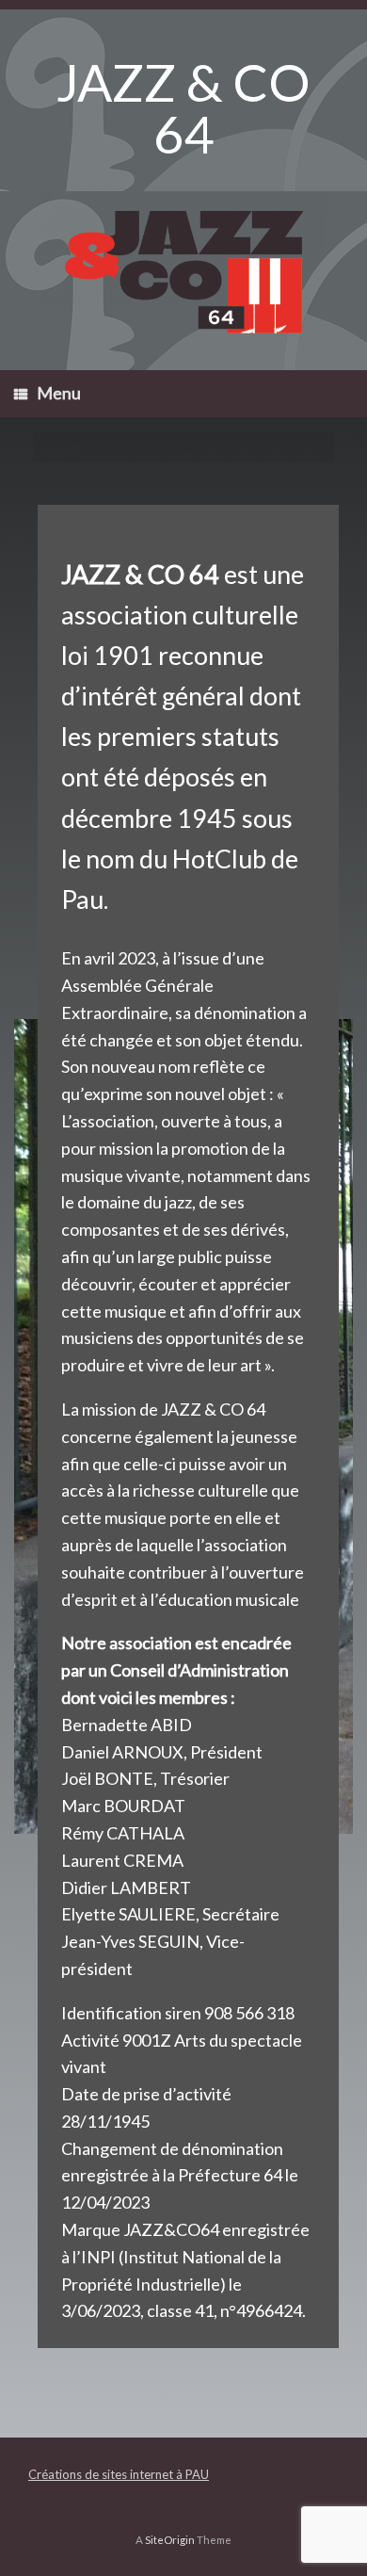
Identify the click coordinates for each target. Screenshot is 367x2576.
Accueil (62, 446)
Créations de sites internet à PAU (119, 2474)
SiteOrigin (170, 2540)
